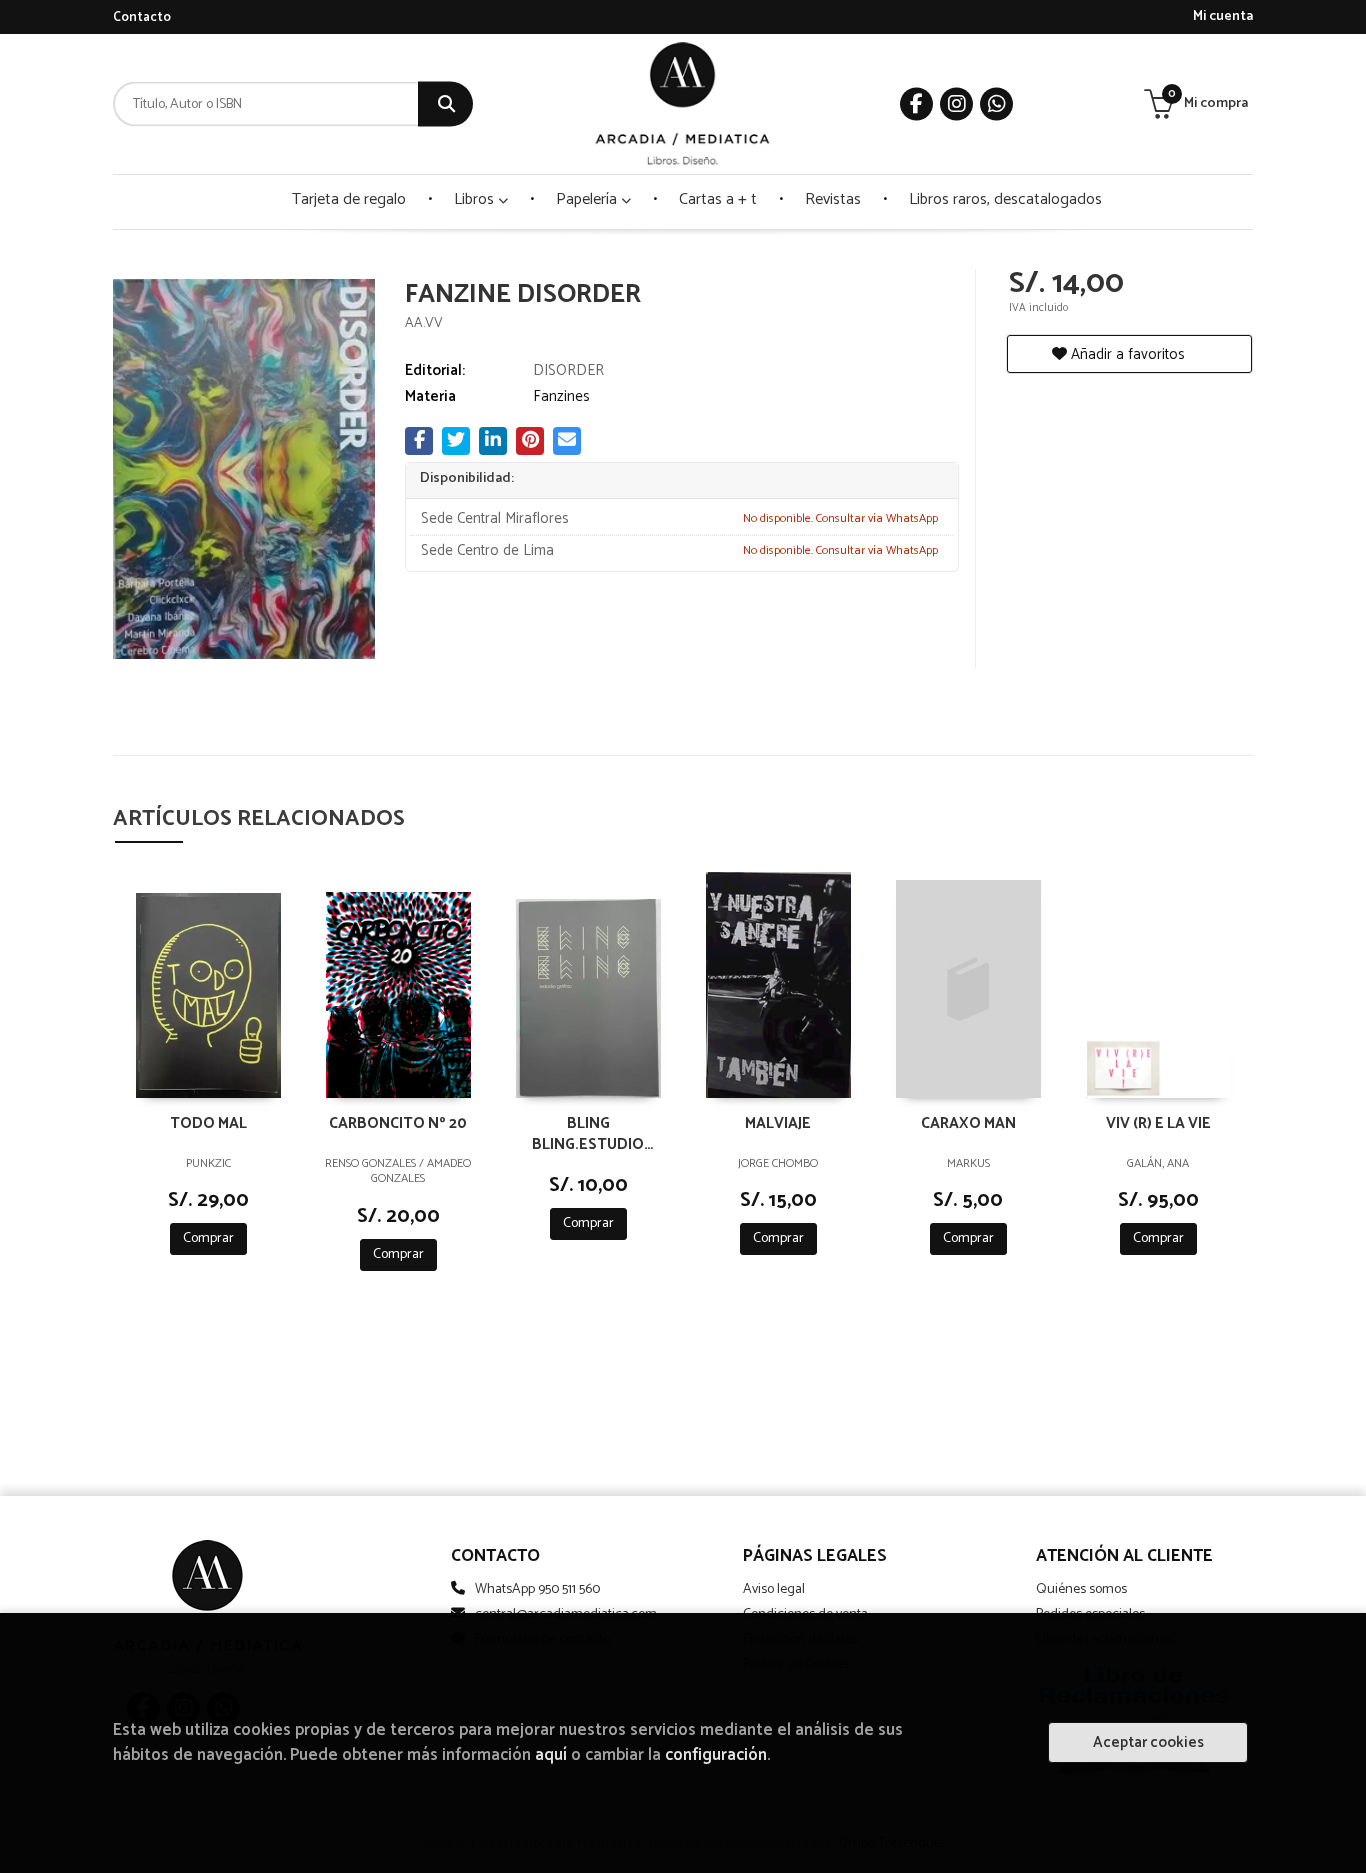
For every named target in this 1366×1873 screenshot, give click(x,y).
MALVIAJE (778, 1124)
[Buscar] (445, 104)
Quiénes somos (1081, 1589)
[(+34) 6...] (996, 104)
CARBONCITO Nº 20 (398, 1124)
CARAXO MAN (968, 1124)
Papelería (588, 199)
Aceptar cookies (1148, 1742)
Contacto (142, 17)
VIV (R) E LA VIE (1158, 1124)
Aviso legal (774, 1589)
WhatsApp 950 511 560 (537, 1589)
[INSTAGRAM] (956, 104)
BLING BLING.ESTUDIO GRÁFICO (588, 1133)
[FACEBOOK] (916, 104)
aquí (551, 1755)
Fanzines (561, 396)
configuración (716, 1755)
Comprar (208, 1238)
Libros (476, 199)
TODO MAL (208, 1124)
